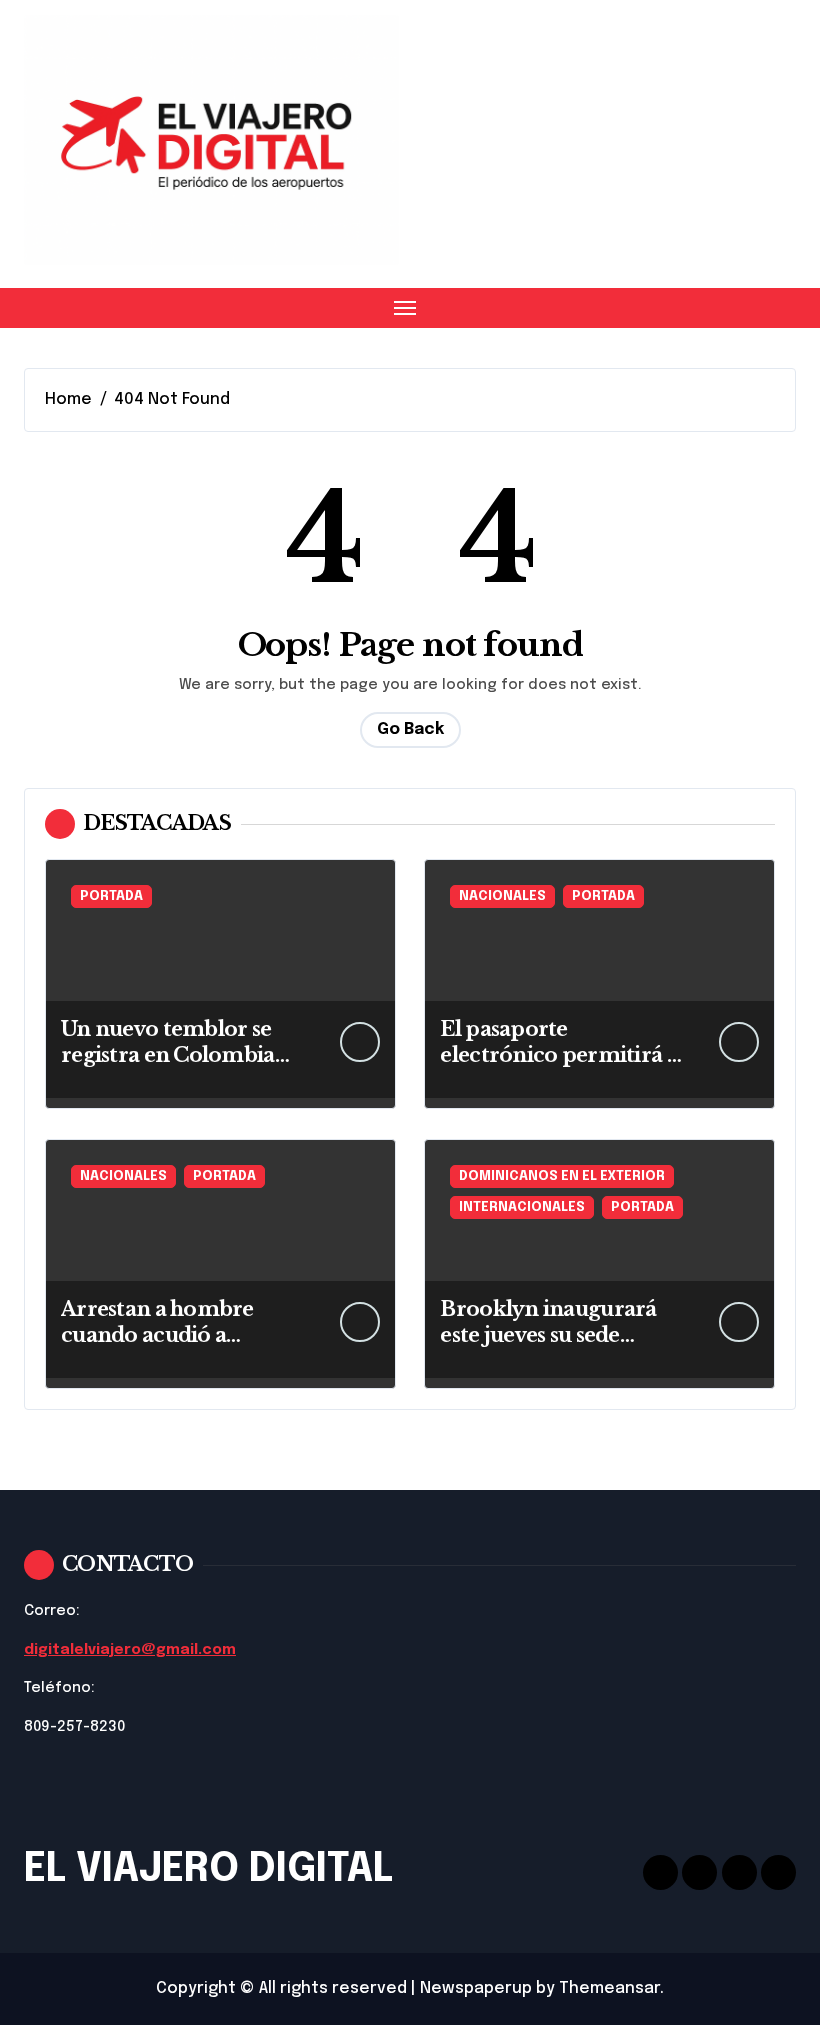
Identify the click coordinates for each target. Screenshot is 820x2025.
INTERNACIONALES (522, 1207)
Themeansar (609, 1988)
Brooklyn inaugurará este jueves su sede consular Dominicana (550, 1335)
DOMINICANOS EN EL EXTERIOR (562, 1176)
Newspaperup (476, 1988)
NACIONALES (502, 896)
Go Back (410, 729)
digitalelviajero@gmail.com (130, 1650)
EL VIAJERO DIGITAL (208, 1869)
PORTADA (111, 896)
